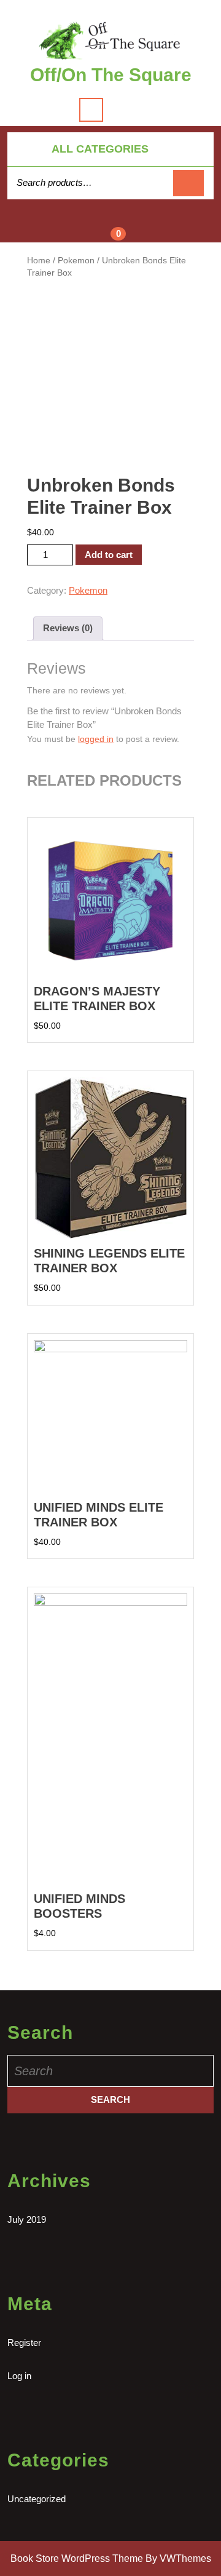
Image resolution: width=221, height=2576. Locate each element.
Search (188, 183)
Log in (19, 2376)
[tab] (68, 629)
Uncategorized (37, 2499)
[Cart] (111, 228)
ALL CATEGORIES (100, 149)
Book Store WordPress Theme (77, 2558)
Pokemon (76, 261)
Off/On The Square (111, 75)
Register (24, 2343)
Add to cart (109, 555)
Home (39, 261)
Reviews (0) (68, 628)
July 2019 (27, 2219)
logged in (96, 739)
